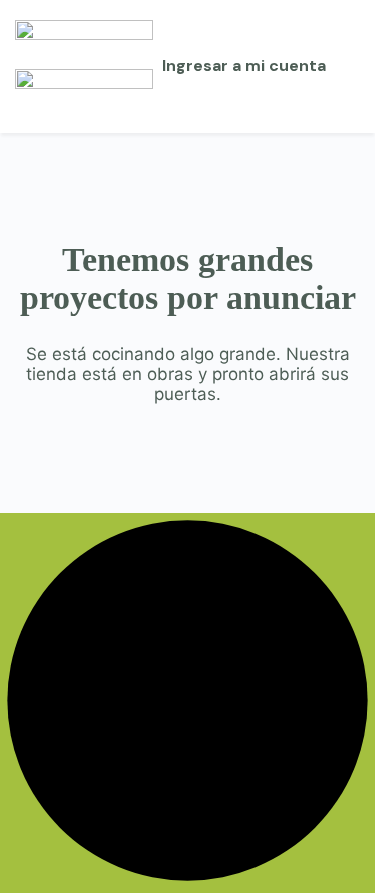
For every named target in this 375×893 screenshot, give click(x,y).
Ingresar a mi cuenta (244, 65)
